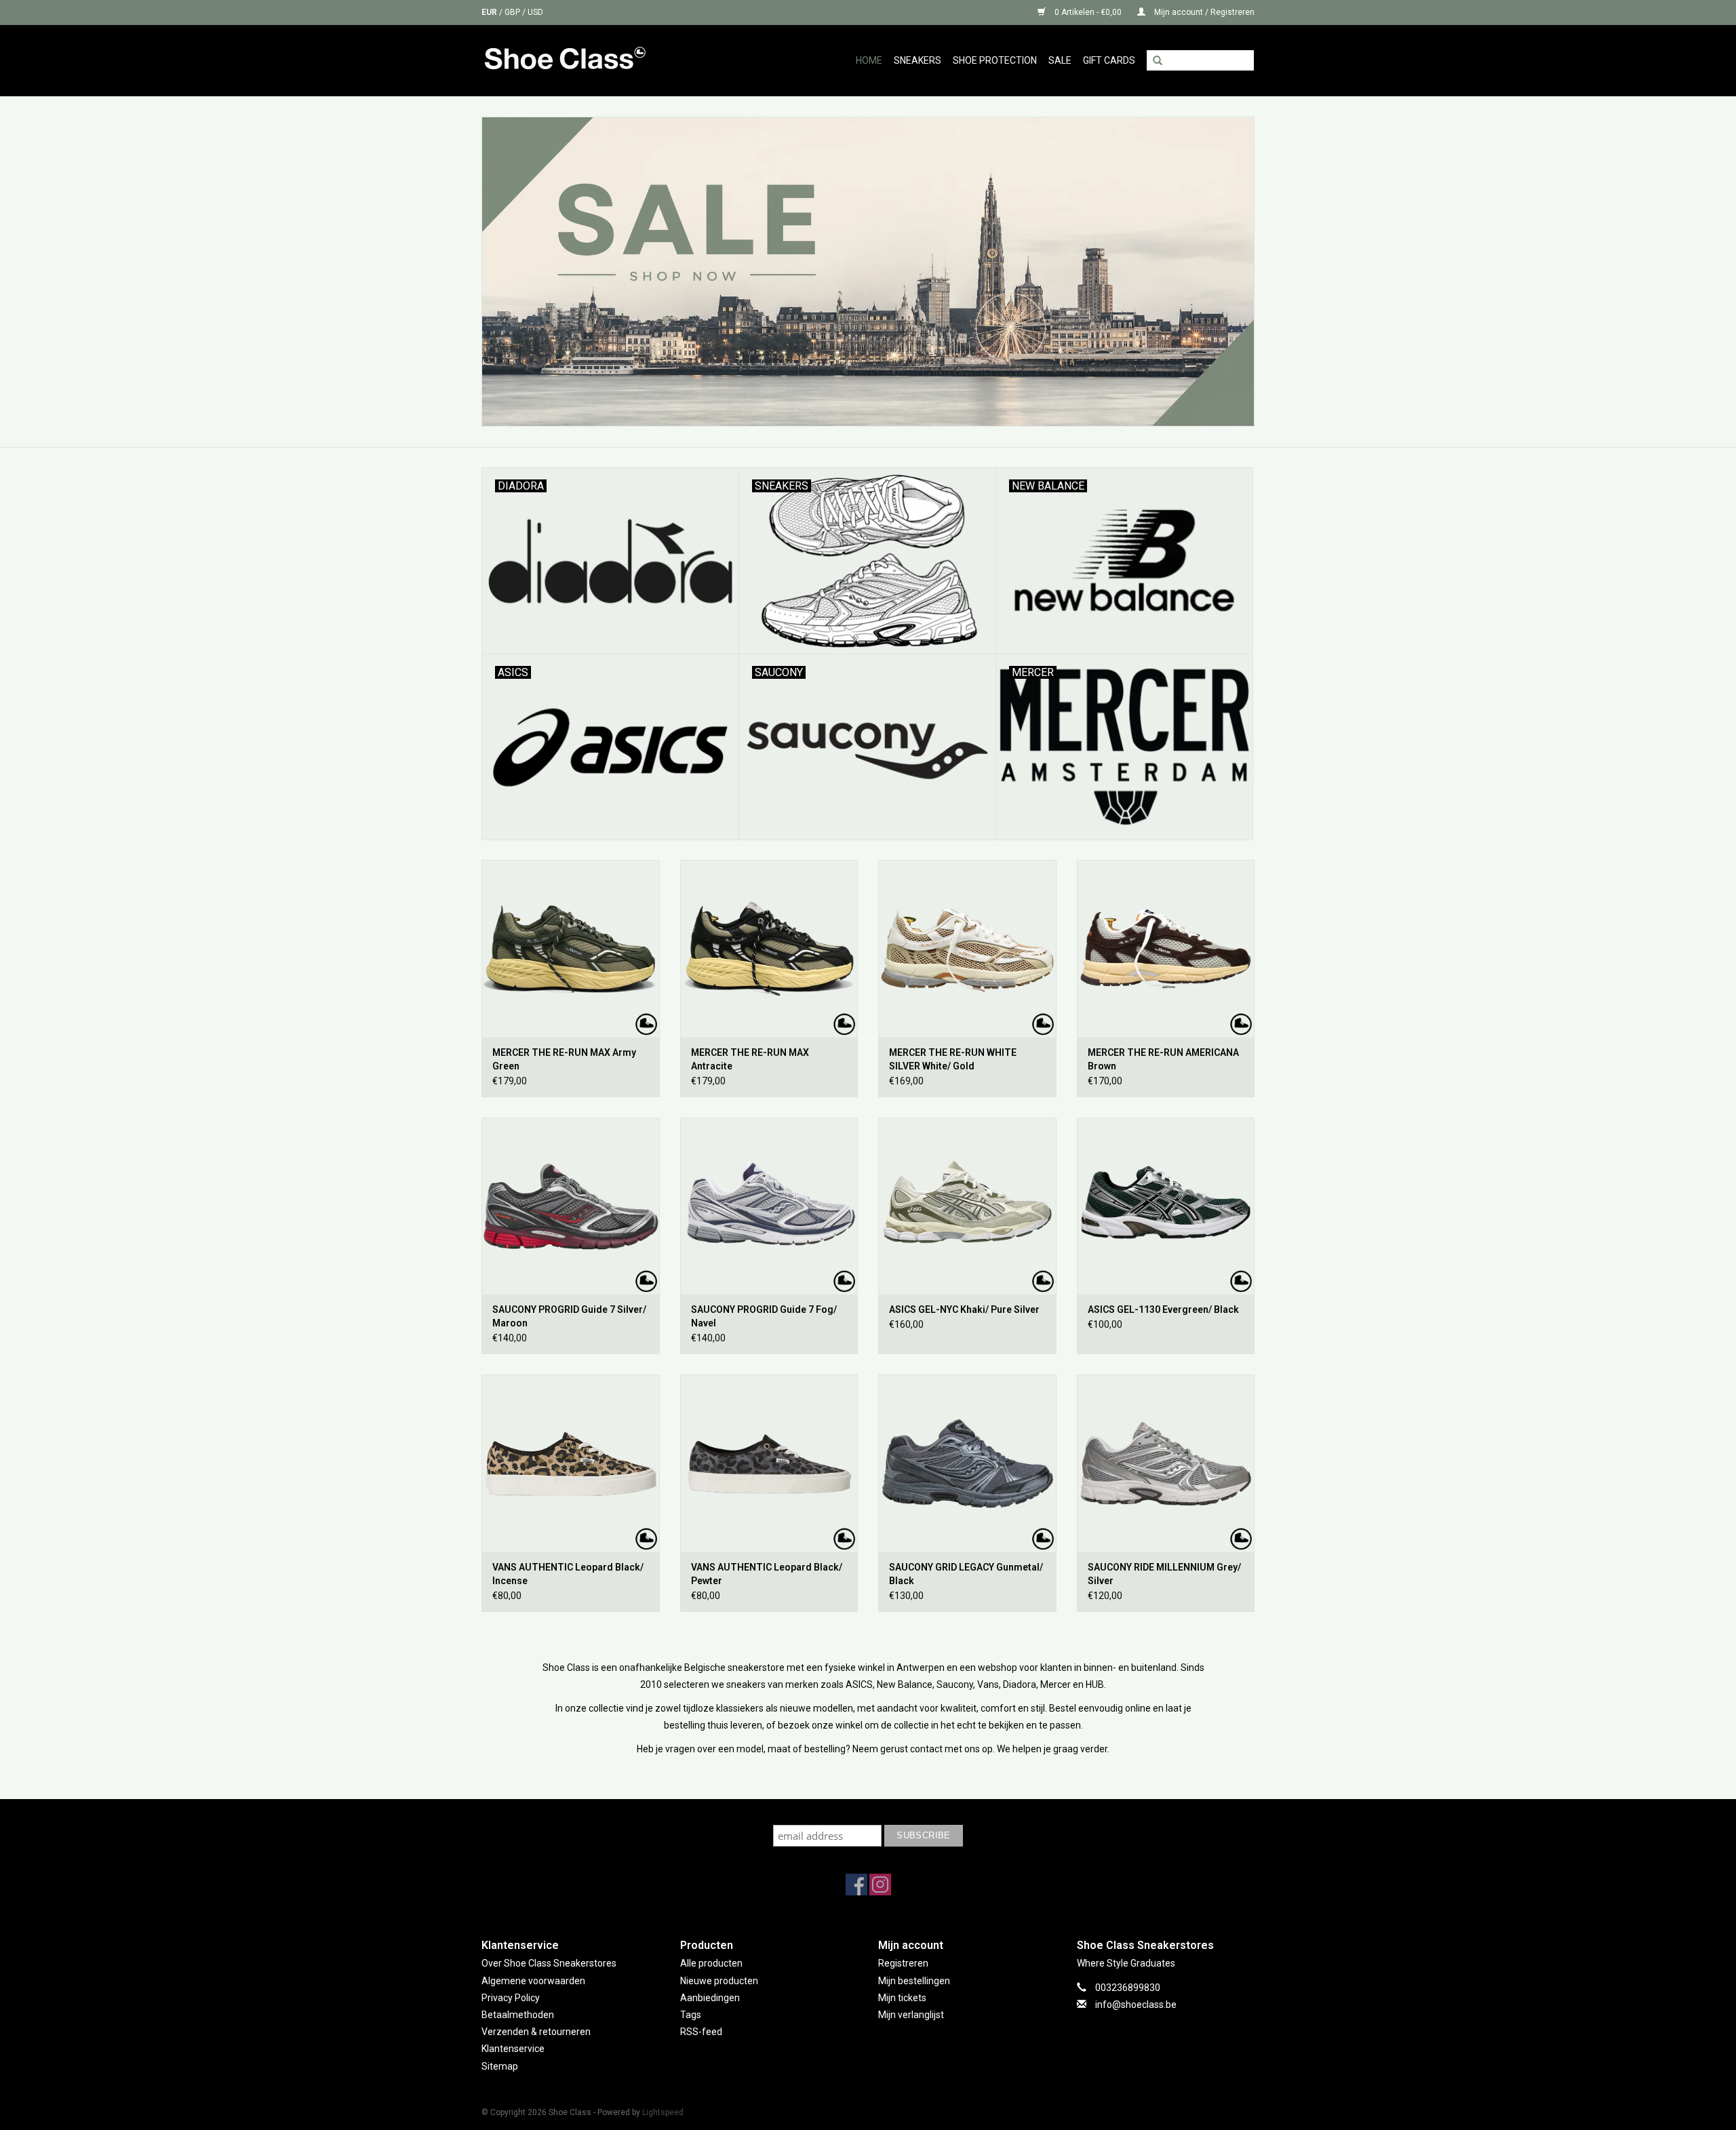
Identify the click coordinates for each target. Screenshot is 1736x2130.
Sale (1060, 60)
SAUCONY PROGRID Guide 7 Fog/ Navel (764, 1316)
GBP (513, 12)
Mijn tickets (902, 1998)
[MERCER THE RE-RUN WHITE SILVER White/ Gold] (967, 949)
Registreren (903, 1963)
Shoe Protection (995, 60)
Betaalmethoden (518, 2015)
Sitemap (500, 2066)
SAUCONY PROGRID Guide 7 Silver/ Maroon (569, 1316)
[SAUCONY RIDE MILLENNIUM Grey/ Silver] (1166, 1463)
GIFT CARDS (1109, 60)
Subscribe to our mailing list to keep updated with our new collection (868, 1812)
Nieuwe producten (719, 1981)
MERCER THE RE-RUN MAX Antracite (750, 1059)
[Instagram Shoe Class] (880, 1885)
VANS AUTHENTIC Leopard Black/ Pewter (767, 1574)
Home (869, 60)
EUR (490, 12)
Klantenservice (513, 2049)
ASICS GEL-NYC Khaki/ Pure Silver (964, 1309)
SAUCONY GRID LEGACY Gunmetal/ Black (966, 1574)
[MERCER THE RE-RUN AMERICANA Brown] (1166, 949)
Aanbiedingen (710, 1998)
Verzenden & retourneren (536, 2032)
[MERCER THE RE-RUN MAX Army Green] (571, 949)
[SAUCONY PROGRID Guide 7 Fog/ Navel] (769, 1206)
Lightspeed (663, 2112)
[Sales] (868, 272)
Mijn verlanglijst (911, 2015)
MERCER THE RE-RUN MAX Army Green (564, 1059)
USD (535, 12)
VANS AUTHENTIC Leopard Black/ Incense (568, 1574)
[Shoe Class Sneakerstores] (594, 60)
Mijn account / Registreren (1203, 12)
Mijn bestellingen (914, 1981)
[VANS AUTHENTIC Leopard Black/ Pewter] (769, 1463)
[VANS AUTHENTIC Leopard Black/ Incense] (571, 1463)
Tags (691, 2015)
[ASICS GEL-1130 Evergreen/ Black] (1166, 1206)
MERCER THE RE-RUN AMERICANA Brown (1163, 1059)
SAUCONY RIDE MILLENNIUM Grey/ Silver (1164, 1574)
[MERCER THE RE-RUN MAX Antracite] (769, 949)
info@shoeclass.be (1136, 2005)
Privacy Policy (511, 1998)
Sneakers (918, 60)
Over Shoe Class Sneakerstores (549, 1963)
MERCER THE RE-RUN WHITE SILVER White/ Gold (953, 1059)
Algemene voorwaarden (533, 1981)
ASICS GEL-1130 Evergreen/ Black (1163, 1309)
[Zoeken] (1158, 61)
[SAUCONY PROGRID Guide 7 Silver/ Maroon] (571, 1206)
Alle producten (711, 1963)
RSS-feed (701, 2032)
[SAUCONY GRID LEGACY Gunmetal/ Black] (967, 1463)
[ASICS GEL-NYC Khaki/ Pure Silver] (967, 1206)
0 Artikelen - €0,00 (1088, 12)
